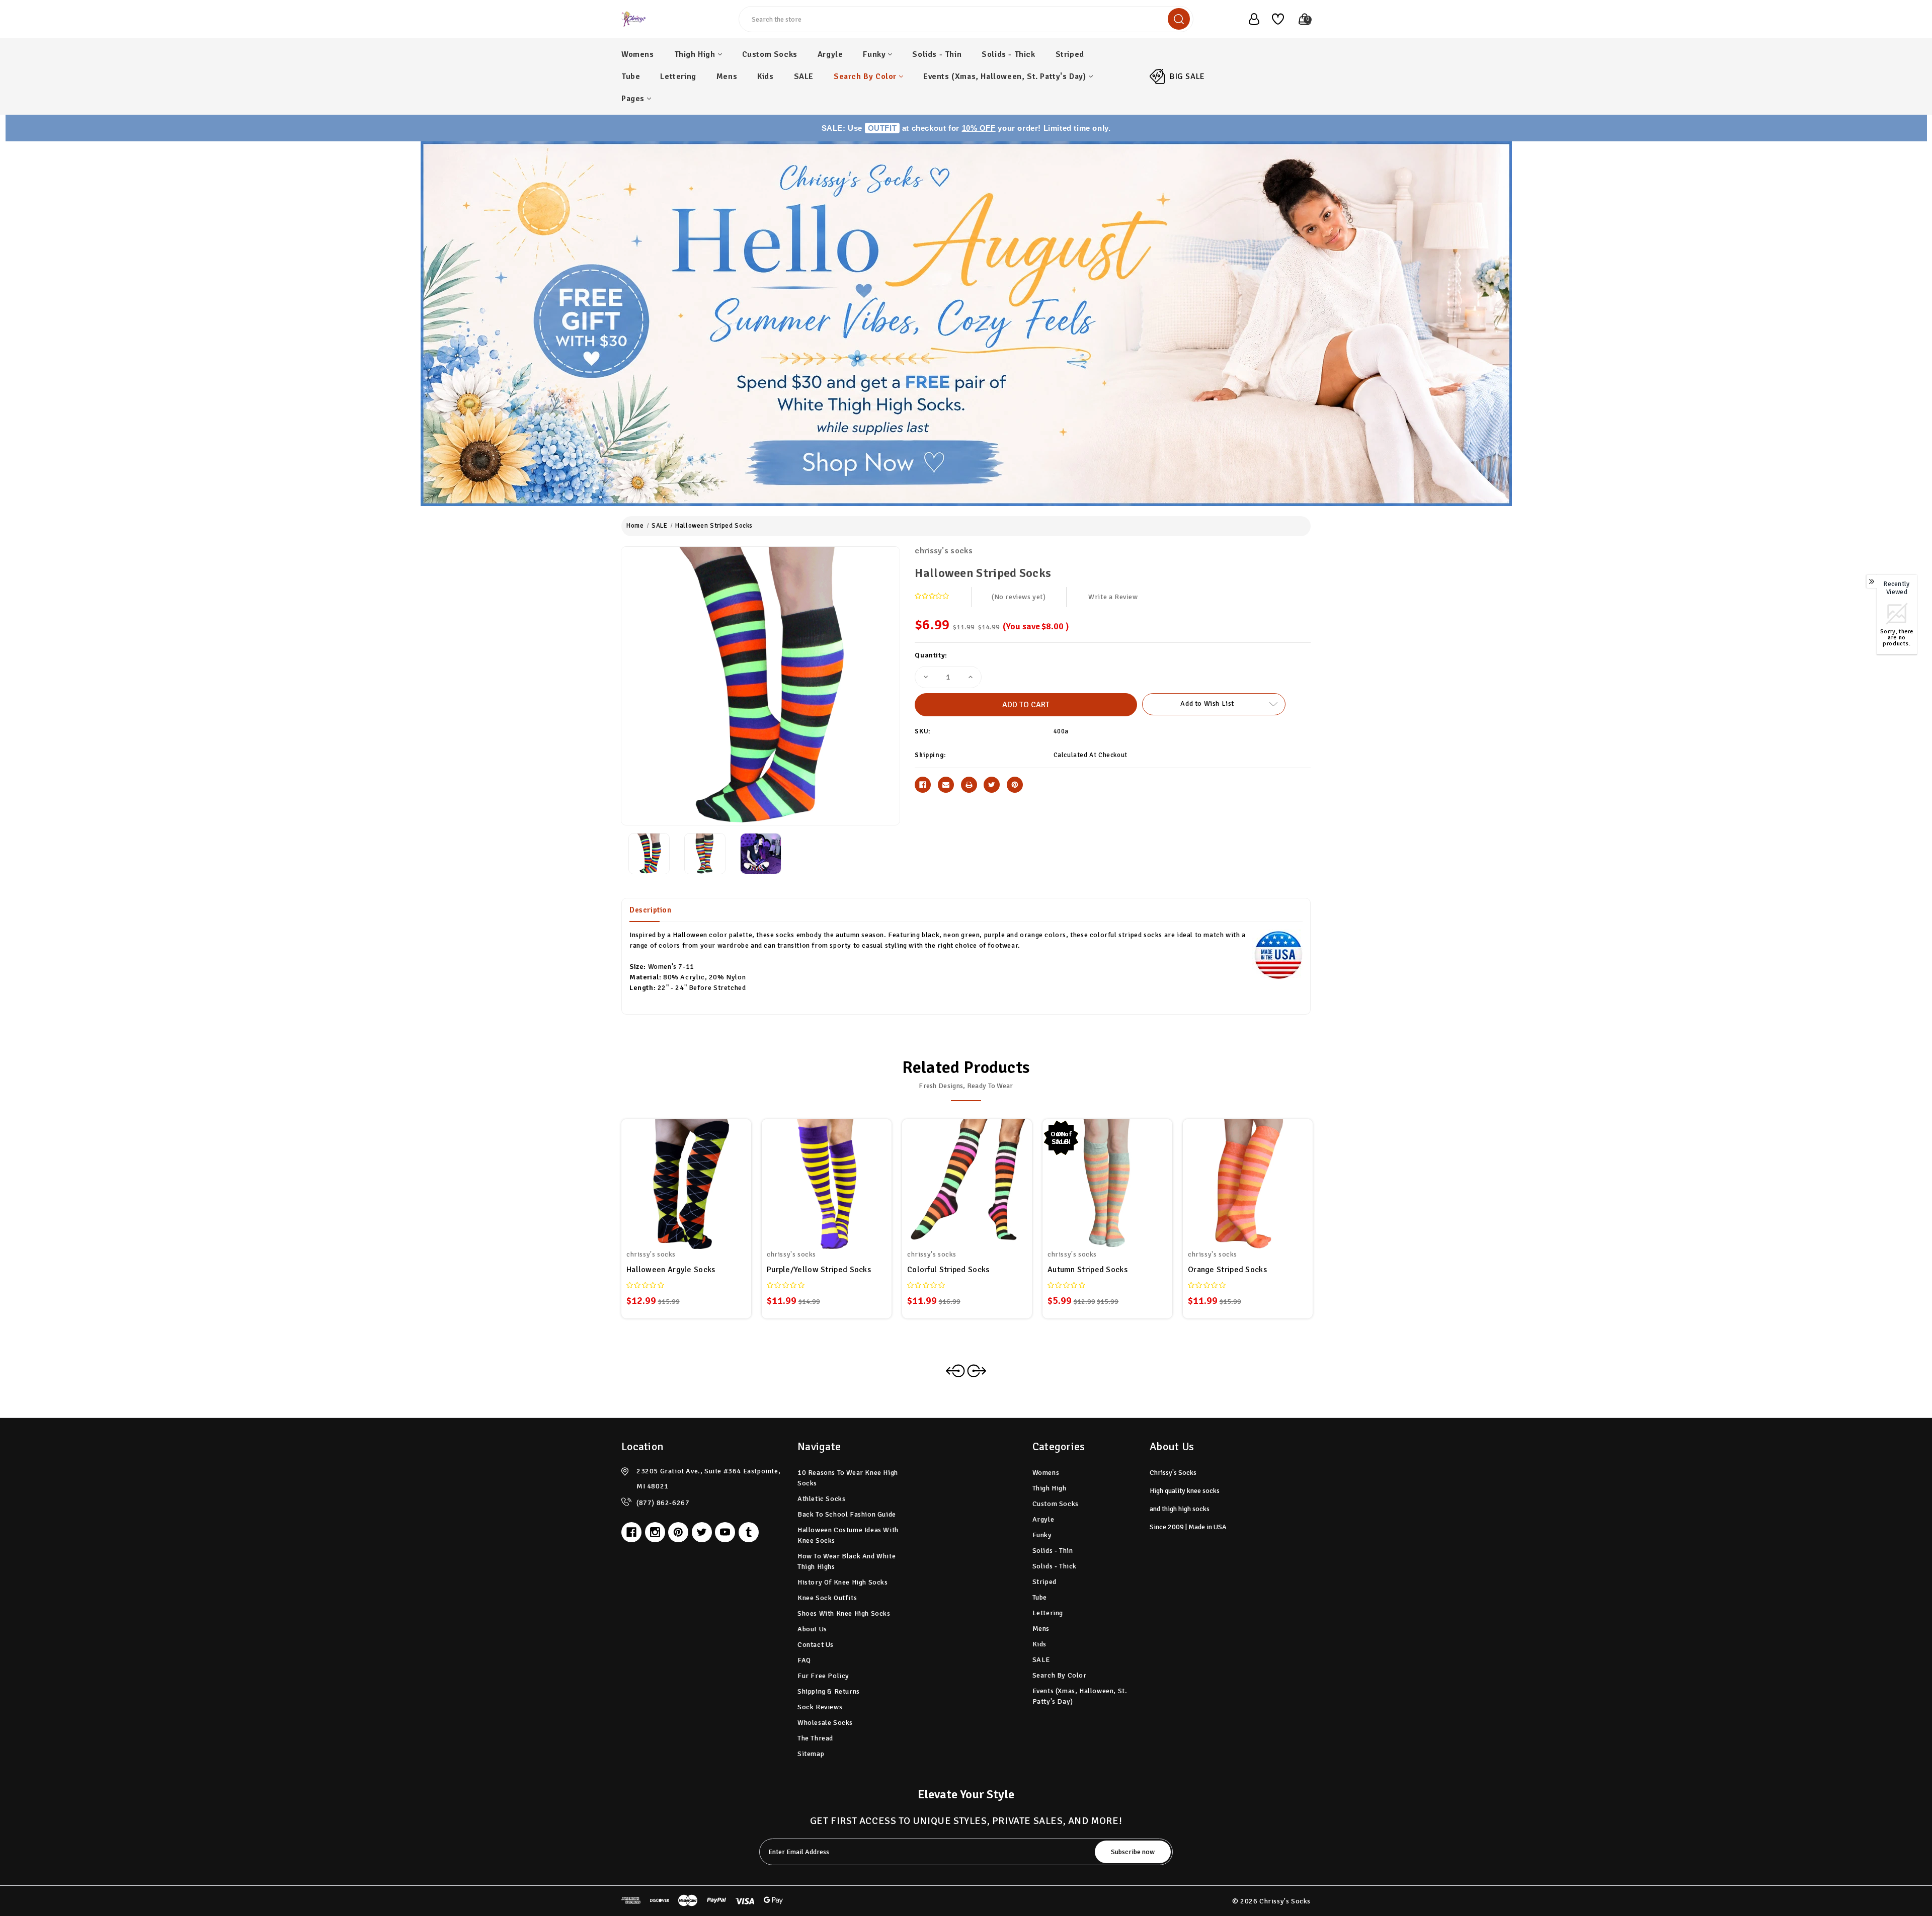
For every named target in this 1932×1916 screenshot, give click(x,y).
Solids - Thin (937, 54)
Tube (631, 76)
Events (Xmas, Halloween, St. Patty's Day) (1005, 76)
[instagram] (655, 1532)
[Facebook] (923, 785)
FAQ (804, 1660)
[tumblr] (749, 1532)
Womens (638, 54)
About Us (812, 1629)
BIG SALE (1187, 76)
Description (651, 910)
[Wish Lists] (1274, 19)
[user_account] (1249, 19)
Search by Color (865, 76)
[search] (1179, 19)
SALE (804, 76)
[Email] (946, 785)
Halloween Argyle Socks (671, 1270)
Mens (727, 76)
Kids (765, 76)
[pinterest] (678, 1532)
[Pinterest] (1015, 785)
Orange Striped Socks (1227, 1270)
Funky (874, 54)
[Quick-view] (674, 1178)
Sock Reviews (820, 1707)
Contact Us (816, 1645)
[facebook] (631, 1532)
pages (633, 99)
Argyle (830, 54)
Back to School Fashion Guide (847, 1514)
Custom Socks (770, 54)
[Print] (969, 785)
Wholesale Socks (825, 1723)
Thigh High (695, 54)
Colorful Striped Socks (948, 1270)
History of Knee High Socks (843, 1582)
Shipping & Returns (829, 1691)
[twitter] (702, 1532)
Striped (1070, 54)
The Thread (815, 1738)
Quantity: (931, 655)
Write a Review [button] (1113, 597)
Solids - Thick (1008, 54)
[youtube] (725, 1532)
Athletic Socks (821, 1499)
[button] (966, 324)
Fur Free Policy (823, 1676)
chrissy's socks (944, 551)
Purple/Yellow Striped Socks (819, 1270)
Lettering (678, 76)
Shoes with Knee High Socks (844, 1613)
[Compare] (698, 1178)
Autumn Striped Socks (1088, 1270)
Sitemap (811, 1754)
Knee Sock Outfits (827, 1598)
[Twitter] (992, 785)
